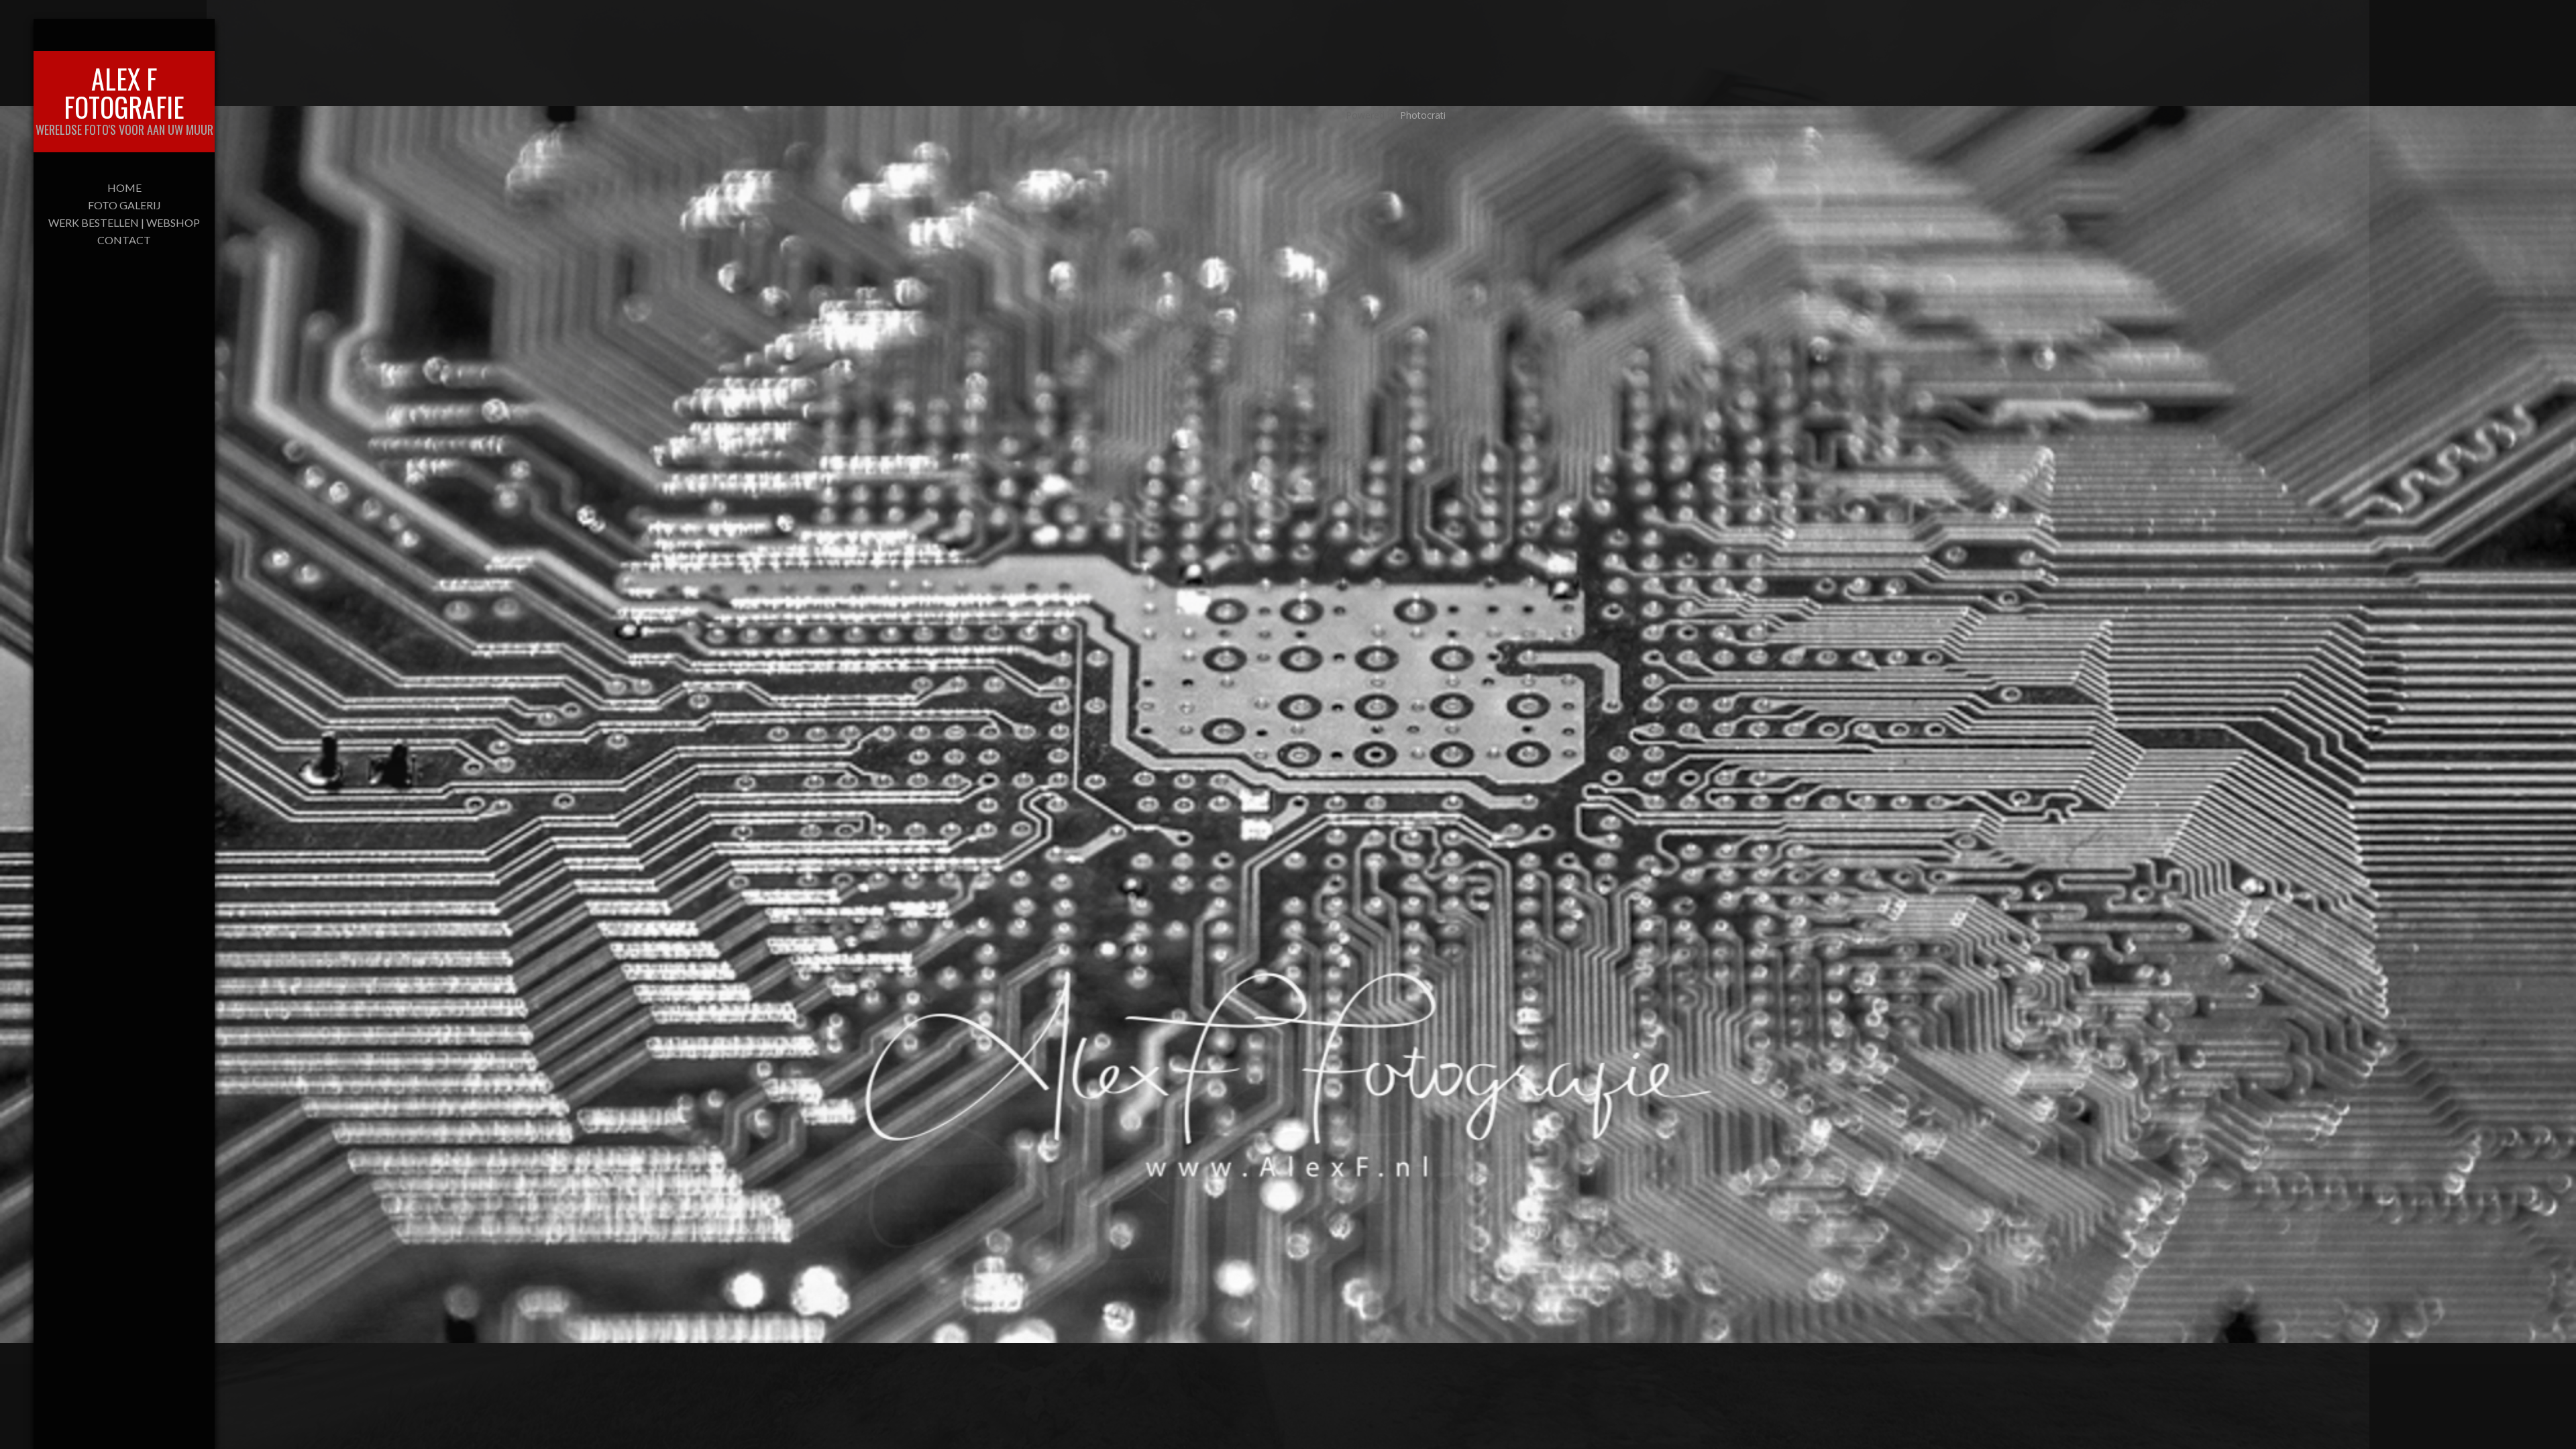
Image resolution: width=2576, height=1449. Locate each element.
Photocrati (1423, 115)
